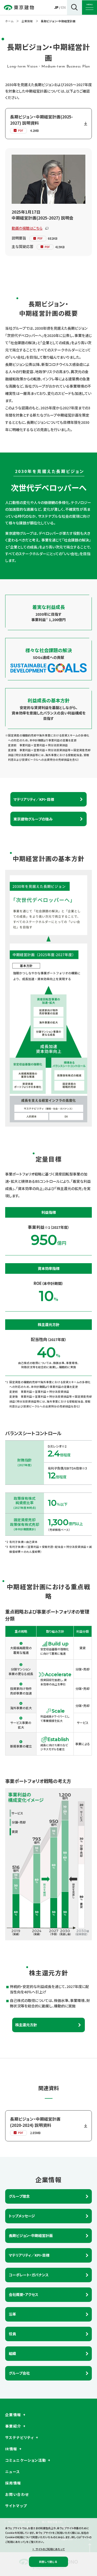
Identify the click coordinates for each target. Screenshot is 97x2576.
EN (63, 7)
